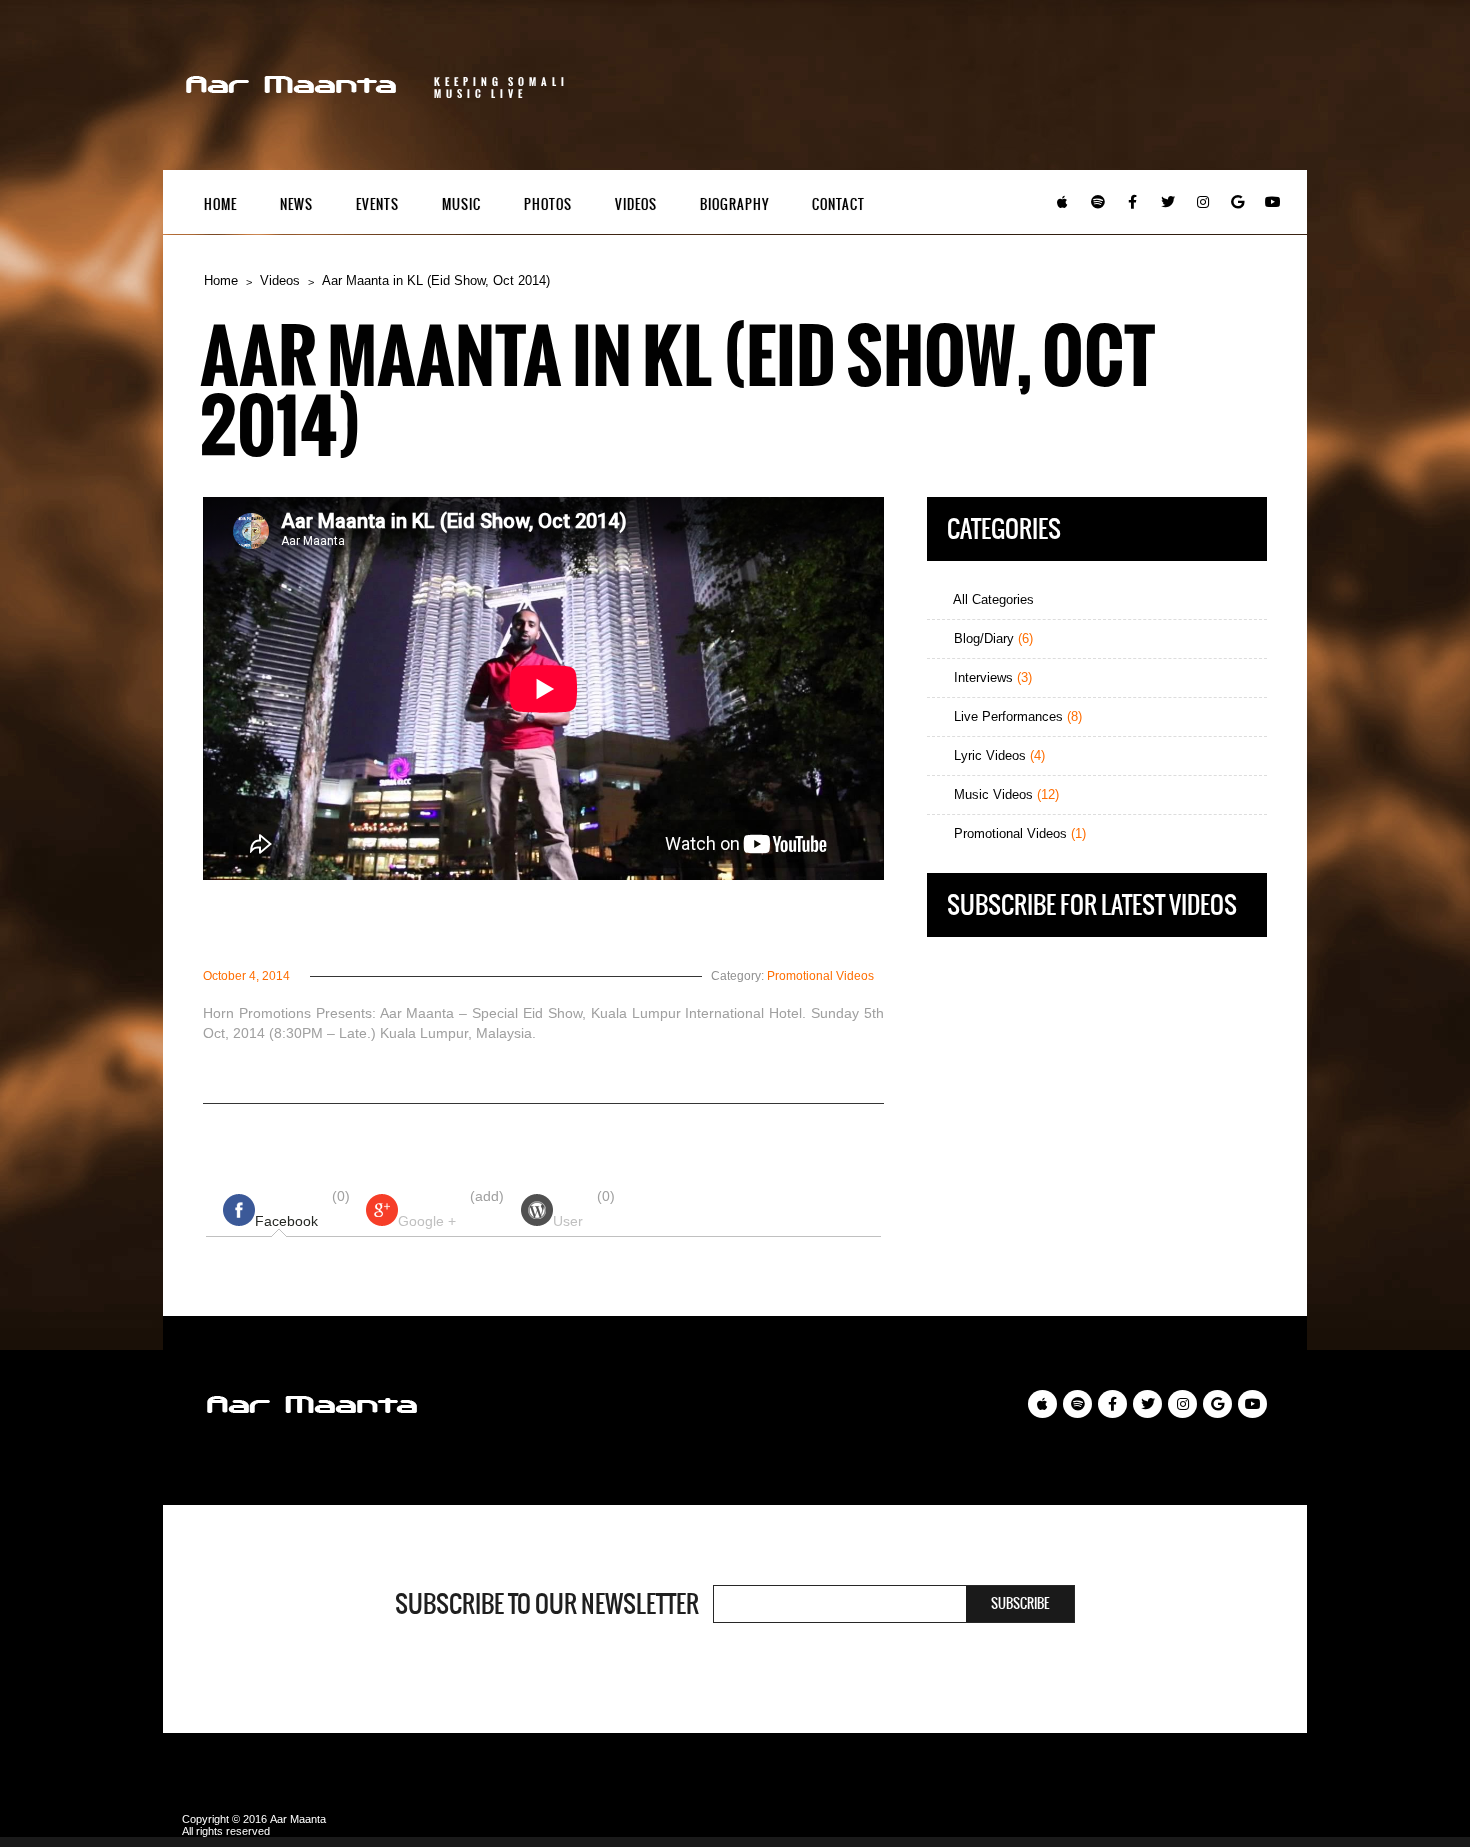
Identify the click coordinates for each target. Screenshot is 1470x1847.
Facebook (286, 1221)
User (568, 1221)
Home (220, 204)
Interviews (991, 677)
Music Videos (1004, 794)
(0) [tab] (302, 1208)
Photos (548, 204)
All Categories (992, 599)
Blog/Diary (991, 638)
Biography (734, 204)
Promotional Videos (820, 976)
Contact (838, 204)
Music (461, 204)
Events (377, 204)
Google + (427, 1221)
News (296, 204)
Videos (636, 204)
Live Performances (1016, 716)
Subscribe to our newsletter (547, 1604)
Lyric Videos (997, 755)
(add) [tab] (451, 1208)
